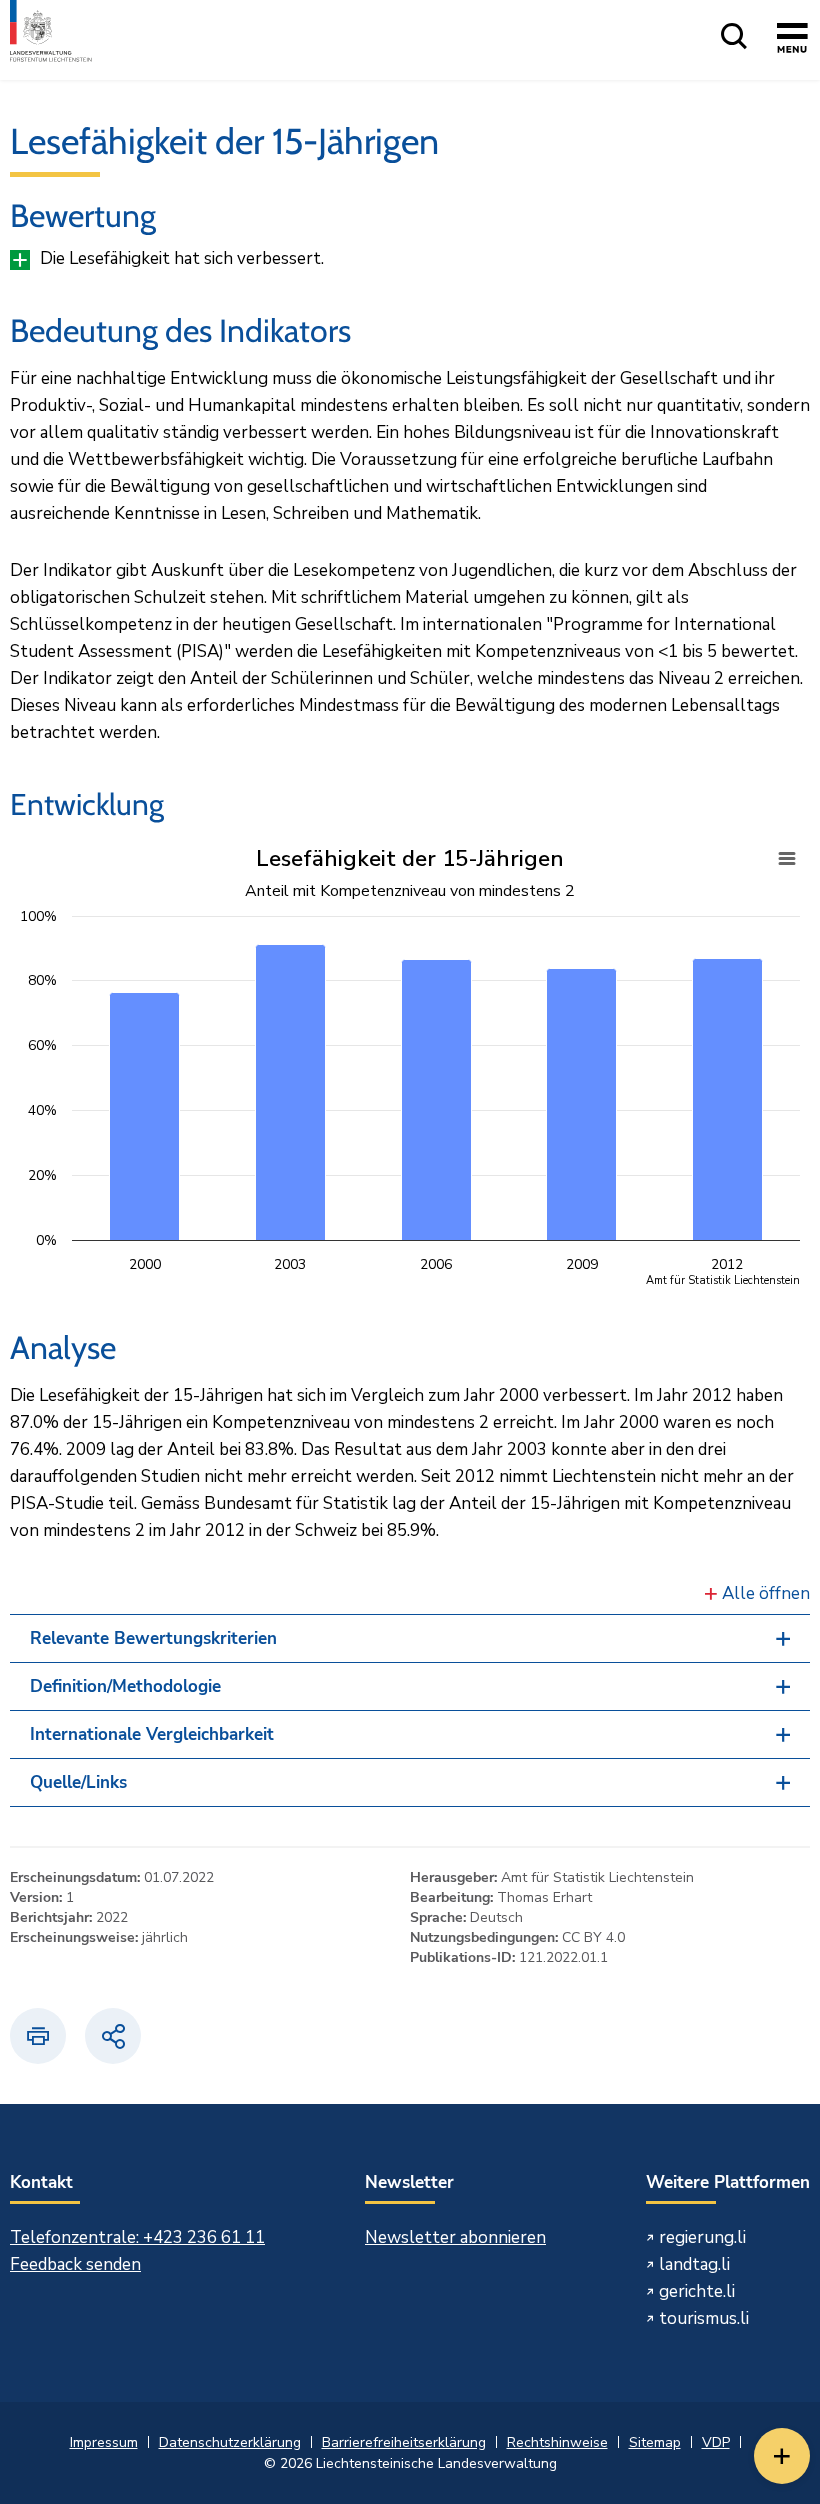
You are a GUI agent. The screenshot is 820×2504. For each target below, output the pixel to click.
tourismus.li (704, 2318)
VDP (716, 2442)
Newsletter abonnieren (455, 2237)
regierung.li (702, 2237)
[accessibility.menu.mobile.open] (792, 41)
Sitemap (655, 2442)
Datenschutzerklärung (230, 2442)
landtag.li (694, 2264)
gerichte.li (697, 2291)
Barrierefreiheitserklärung (404, 2442)
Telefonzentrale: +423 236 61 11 (137, 2237)
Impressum (104, 2442)
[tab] (410, 1638)
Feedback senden (75, 2264)
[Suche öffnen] (734, 37)
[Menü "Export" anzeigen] (787, 859)
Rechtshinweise (557, 2442)
